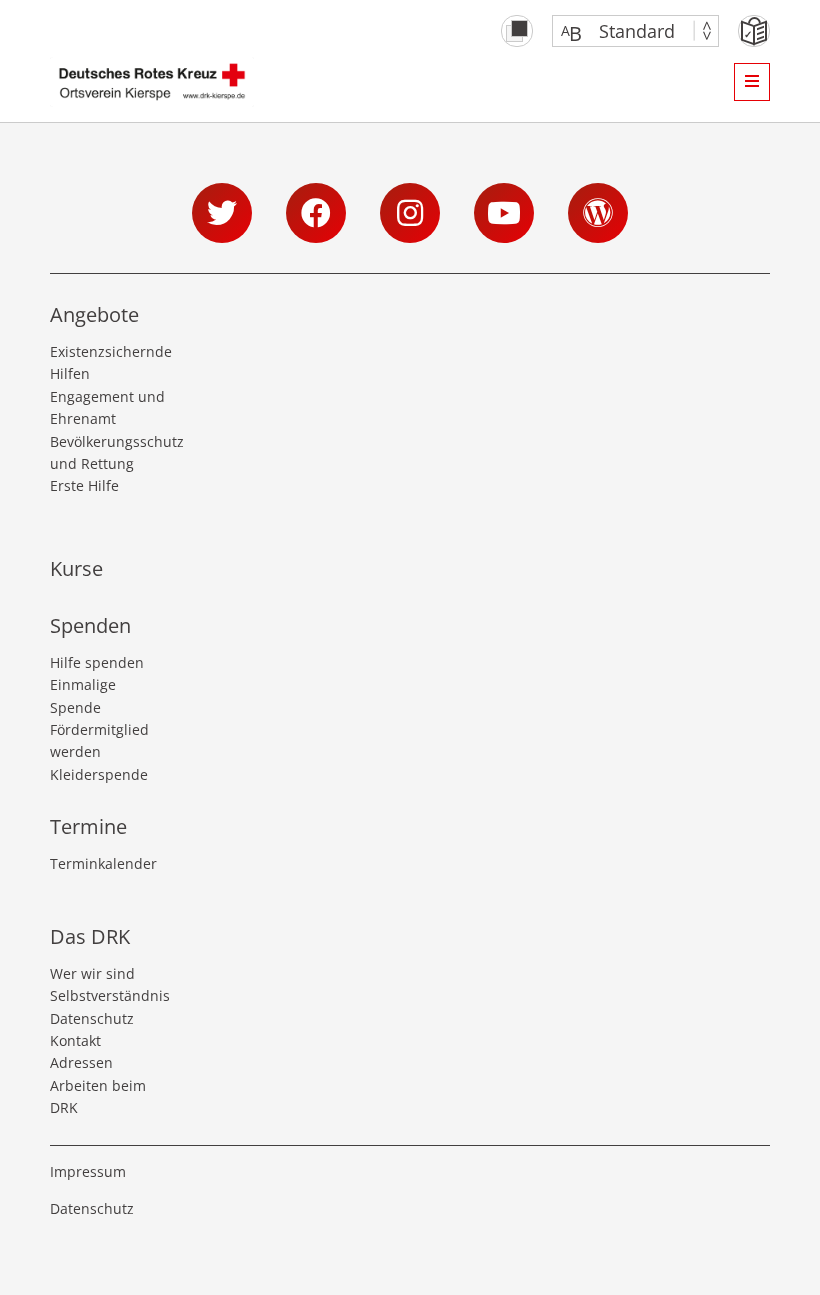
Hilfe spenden (97, 662)
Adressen (81, 1062)
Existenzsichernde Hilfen (110, 362)
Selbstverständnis (110, 995)
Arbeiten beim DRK (98, 1096)
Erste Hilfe (84, 485)
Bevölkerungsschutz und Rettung (110, 452)
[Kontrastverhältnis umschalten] (517, 31)
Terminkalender (103, 863)
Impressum (88, 1171)
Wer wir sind (92, 973)
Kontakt (75, 1040)
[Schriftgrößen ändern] (625, 31)
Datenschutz (92, 1018)
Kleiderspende (99, 774)
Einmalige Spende (83, 695)
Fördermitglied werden (99, 740)
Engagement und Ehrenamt (107, 407)
